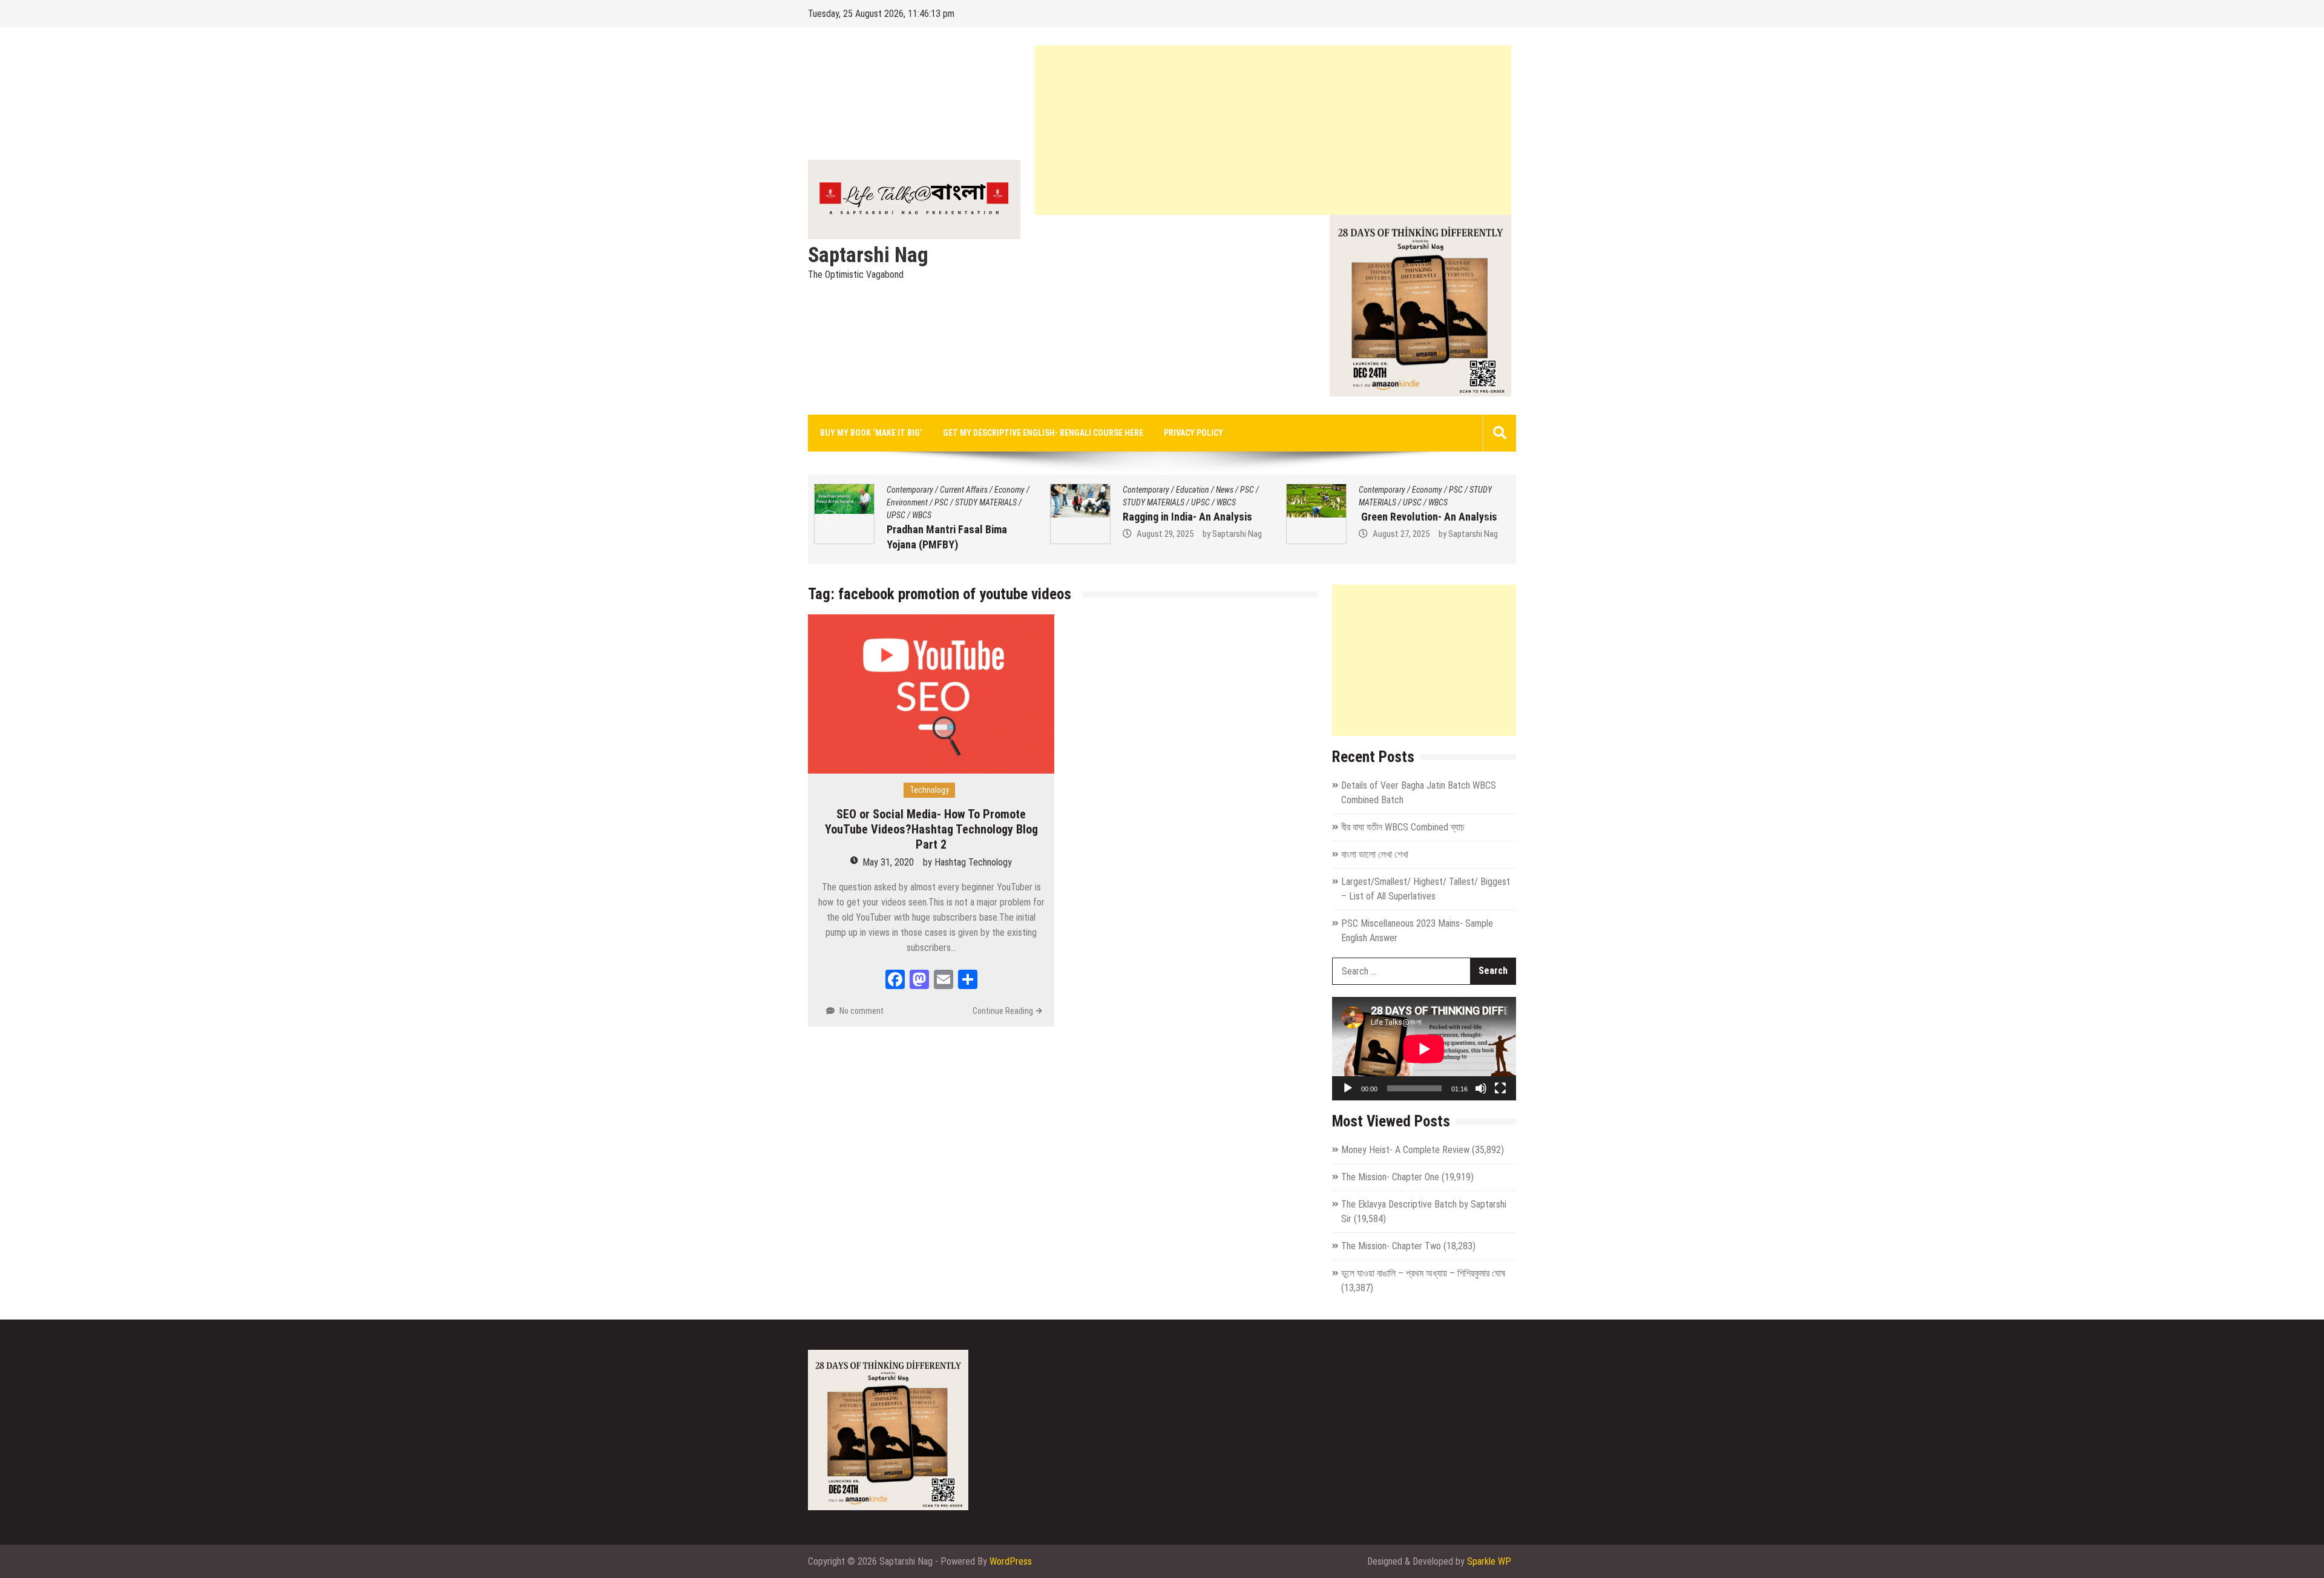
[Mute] (1481, 1088)
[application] (1424, 1049)
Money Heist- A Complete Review (1405, 1150)
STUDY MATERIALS (939, 502)
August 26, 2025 (1422, 549)
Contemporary (931, 490)
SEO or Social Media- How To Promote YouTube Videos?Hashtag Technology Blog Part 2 (931, 829)
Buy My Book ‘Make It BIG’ (871, 433)
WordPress (1011, 1561)
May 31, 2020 (888, 862)
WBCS (1011, 502)
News (1010, 490)
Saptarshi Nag (868, 255)
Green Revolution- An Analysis (1213, 517)
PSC (1032, 490)
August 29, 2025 (950, 534)
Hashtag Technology (973, 862)
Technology (929, 790)
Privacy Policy (1193, 433)
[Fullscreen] (1500, 1088)
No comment (862, 1011)
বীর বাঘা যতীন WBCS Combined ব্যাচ (1403, 827)
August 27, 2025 (1186, 534)
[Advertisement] (1273, 130)
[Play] (1348, 1088)
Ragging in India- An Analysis (973, 517)
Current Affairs (1457, 490)
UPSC (986, 502)
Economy (1212, 490)
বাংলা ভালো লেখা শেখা (1375, 854)
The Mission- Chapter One (1390, 1177)
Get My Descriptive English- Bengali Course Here (1043, 433)
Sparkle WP (1489, 1561)
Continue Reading (1003, 1011)
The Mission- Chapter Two (1391, 1246)
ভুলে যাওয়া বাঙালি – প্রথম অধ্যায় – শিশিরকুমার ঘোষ (1423, 1273)
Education (978, 490)
